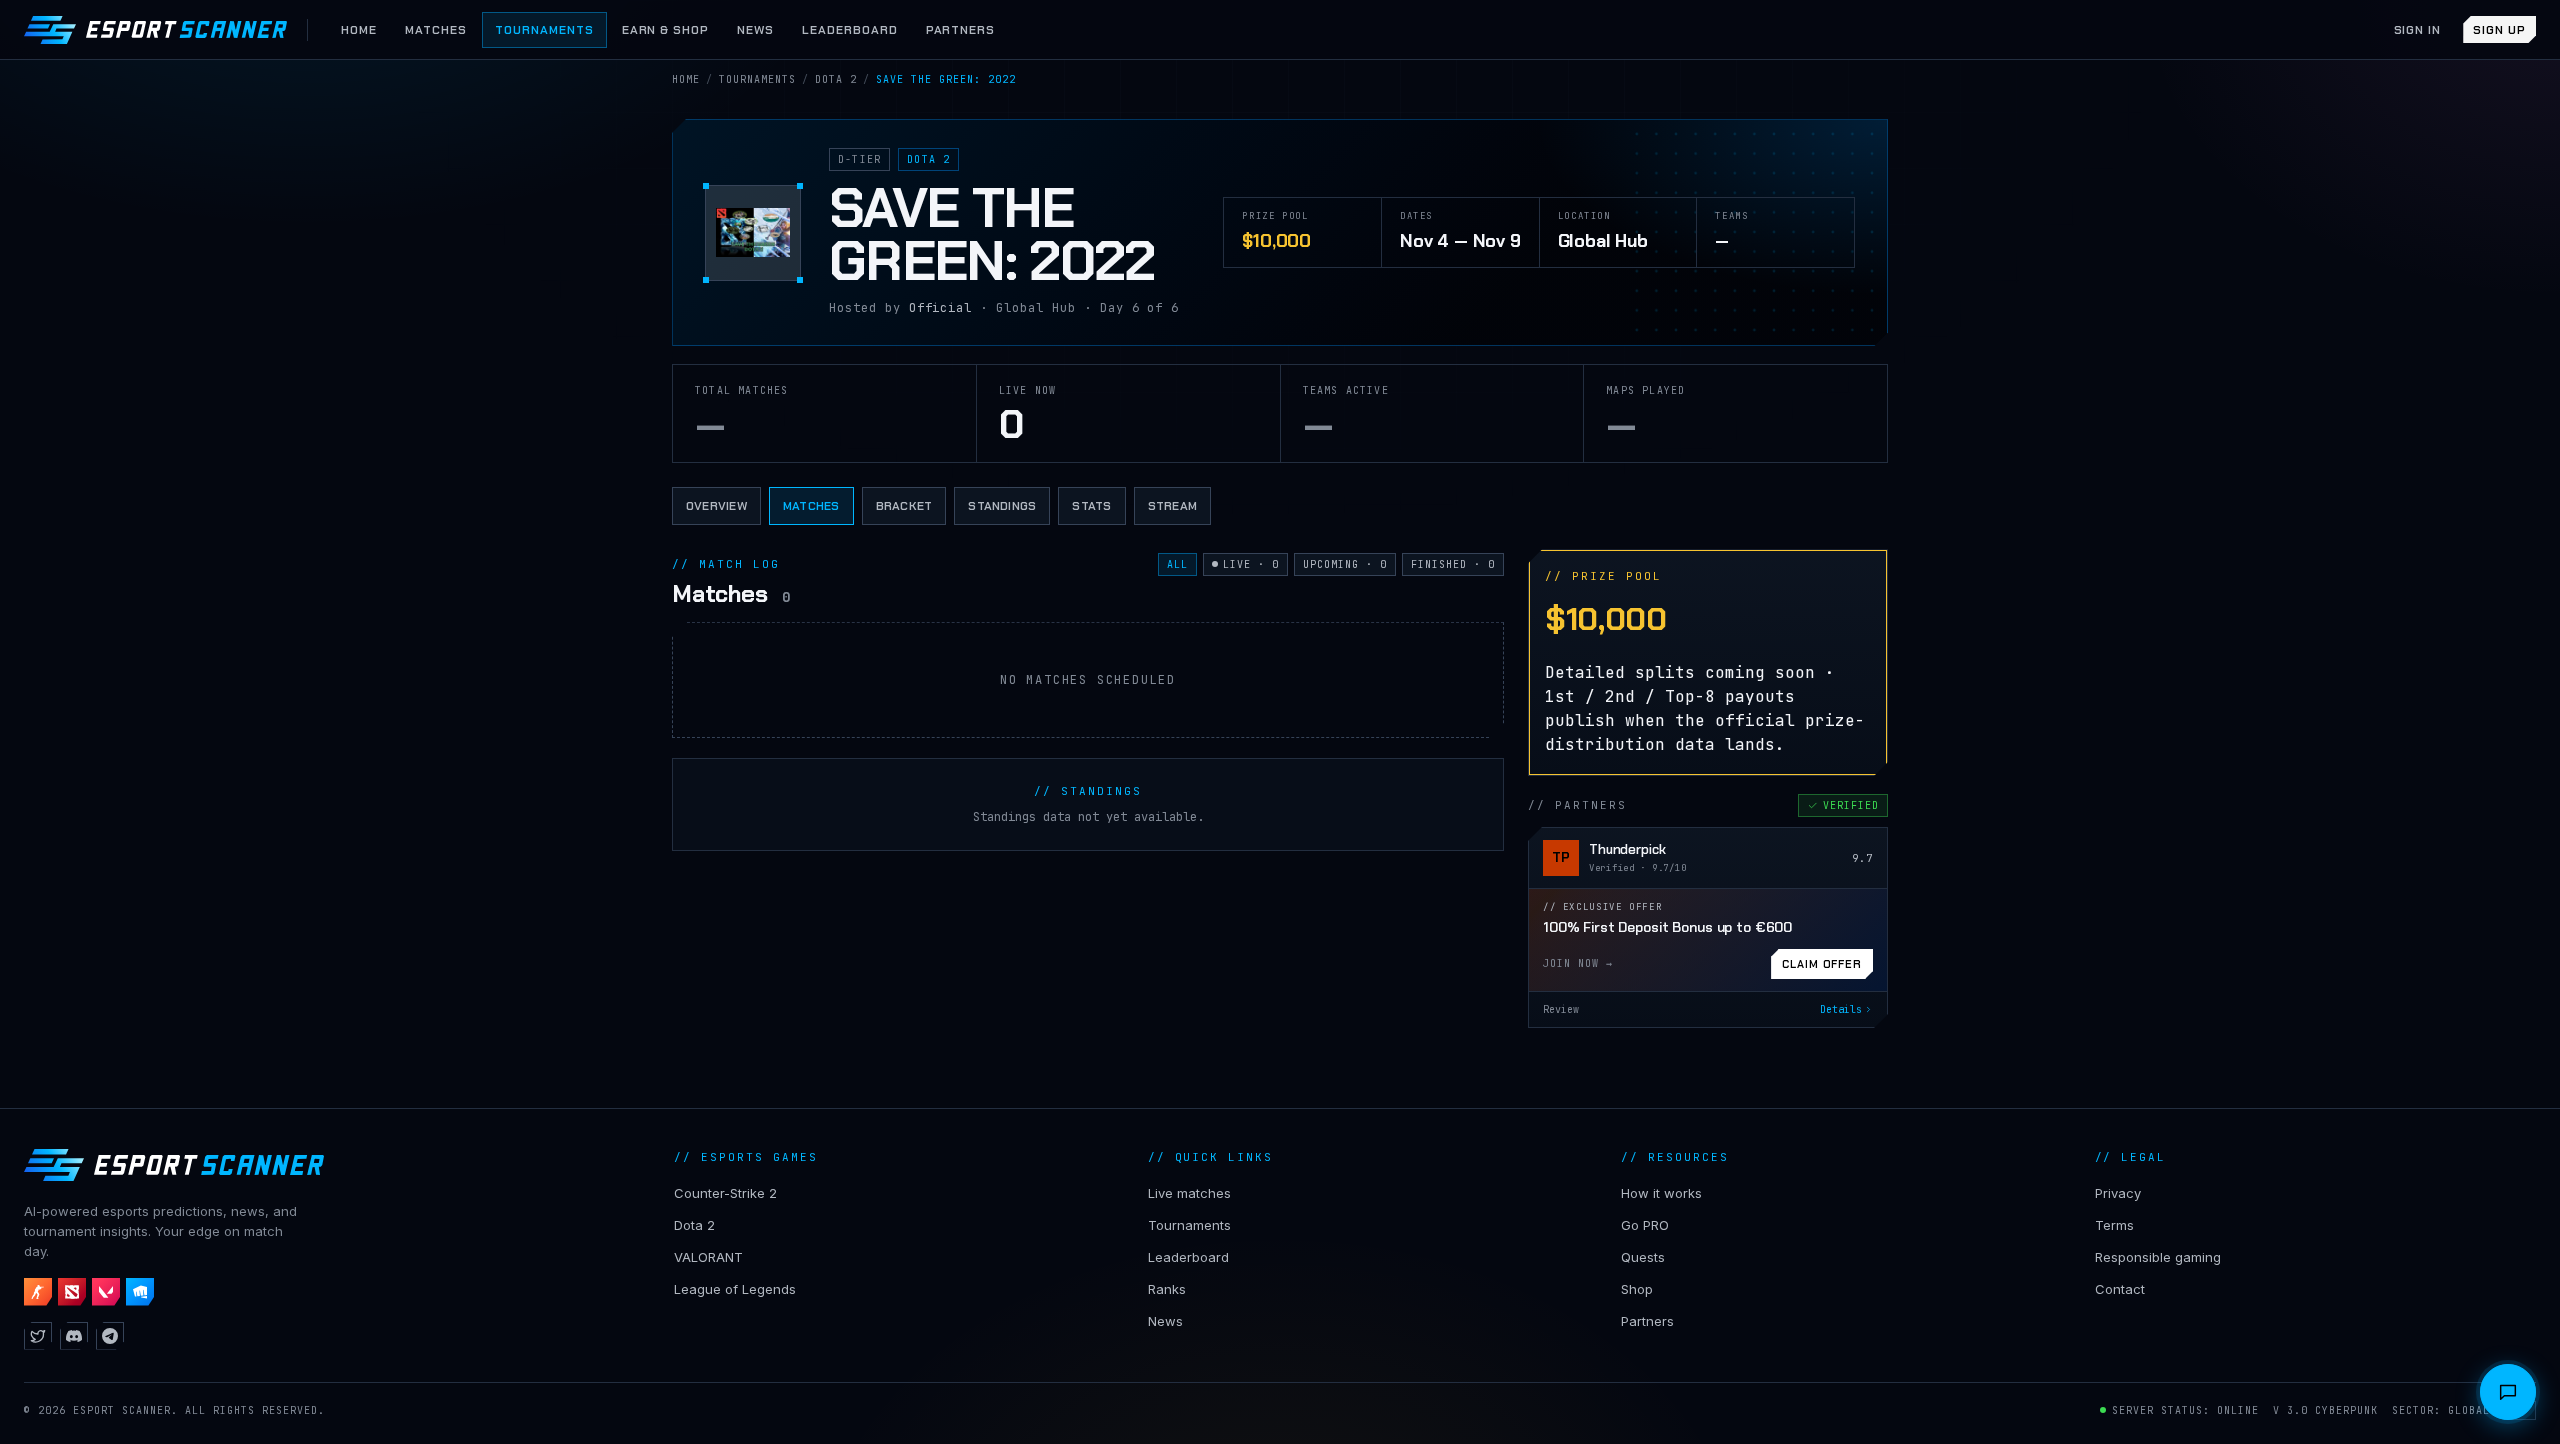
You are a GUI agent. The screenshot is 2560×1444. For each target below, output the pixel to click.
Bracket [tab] (904, 506)
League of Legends (735, 1289)
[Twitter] (38, 1336)
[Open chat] (2508, 1392)
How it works (1661, 1193)
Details (1841, 1009)
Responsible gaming (2158, 1257)
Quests (1643, 1257)
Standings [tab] (1002, 506)
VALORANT (708, 1257)
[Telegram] (110, 1336)
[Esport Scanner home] (155, 30)
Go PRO (1645, 1225)
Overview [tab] (716, 506)
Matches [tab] (811, 506)
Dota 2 (694, 1225)
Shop (1637, 1289)
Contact (2120, 1289)
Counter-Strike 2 (725, 1193)
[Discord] (74, 1336)
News (1165, 1321)
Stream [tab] (1172, 506)
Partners (1647, 1321)
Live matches (1189, 1193)
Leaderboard (1188, 1257)
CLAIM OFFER (1822, 964)
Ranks (1167, 1289)
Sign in (2418, 30)
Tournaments (1189, 1225)
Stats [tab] (1091, 506)
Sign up (2499, 30)
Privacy (2118, 1193)
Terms (2114, 1225)
